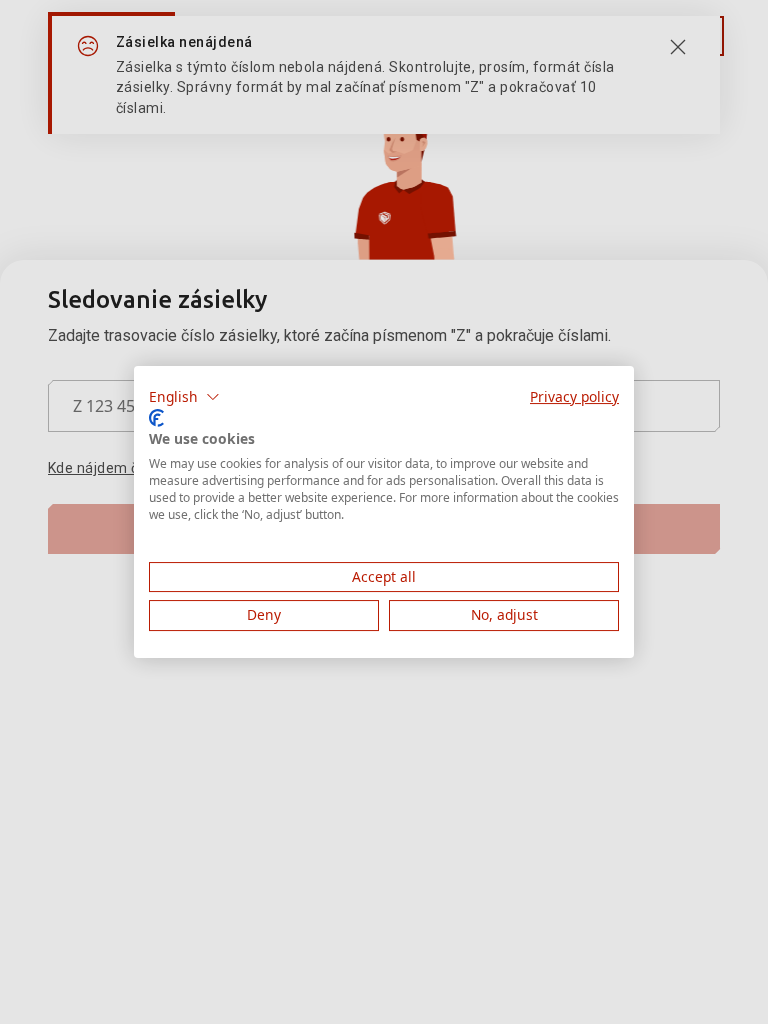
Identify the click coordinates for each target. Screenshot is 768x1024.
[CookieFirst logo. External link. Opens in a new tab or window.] (156, 418)
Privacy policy (574, 396)
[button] (184, 397)
